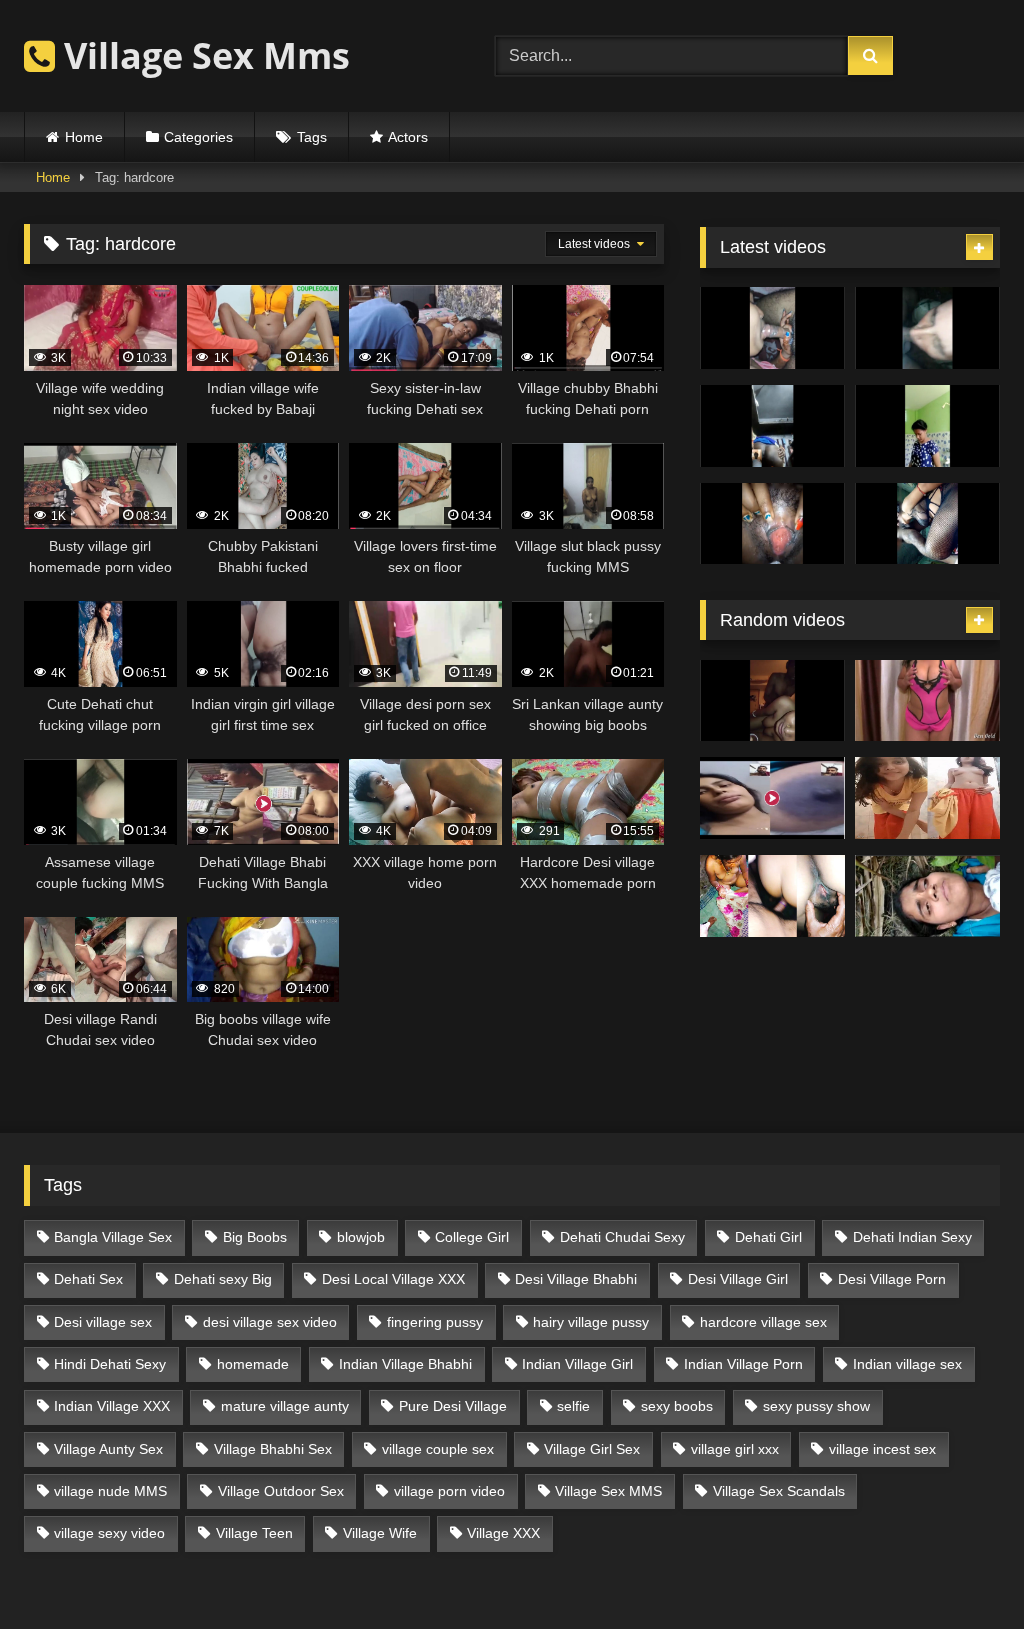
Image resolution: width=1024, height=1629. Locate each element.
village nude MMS (110, 1491)
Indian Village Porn (743, 1364)
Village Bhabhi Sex (273, 1449)
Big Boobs (255, 1237)
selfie (573, 1406)
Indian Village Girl (577, 1364)
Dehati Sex (88, 1279)
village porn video (449, 1491)
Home (84, 137)
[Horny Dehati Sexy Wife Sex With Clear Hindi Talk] (927, 701)
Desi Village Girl (738, 1279)
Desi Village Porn (892, 1279)
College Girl (472, 1237)
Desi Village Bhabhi (576, 1279)
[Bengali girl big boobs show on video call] (772, 798)
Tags (312, 137)
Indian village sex (907, 1364)
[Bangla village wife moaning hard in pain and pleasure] (772, 701)
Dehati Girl (768, 1237)
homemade (253, 1364)
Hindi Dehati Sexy (110, 1364)
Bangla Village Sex (113, 1237)
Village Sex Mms (202, 55)
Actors (408, 137)
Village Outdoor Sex (281, 1491)
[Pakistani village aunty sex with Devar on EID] (927, 328)
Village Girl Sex (592, 1449)
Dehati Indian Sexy (912, 1237)
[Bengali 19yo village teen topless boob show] (927, 798)
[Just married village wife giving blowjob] (772, 328)
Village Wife (380, 1533)
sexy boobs (677, 1406)
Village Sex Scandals (779, 1491)
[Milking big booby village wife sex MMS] (772, 524)
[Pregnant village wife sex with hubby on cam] (927, 524)
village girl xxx (735, 1449)
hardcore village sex (763, 1322)
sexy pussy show (816, 1406)
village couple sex (438, 1449)
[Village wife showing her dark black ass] (772, 426)
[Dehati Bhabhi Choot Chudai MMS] (772, 896)
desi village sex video (270, 1322)
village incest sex (882, 1449)
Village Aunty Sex (108, 1449)
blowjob (361, 1237)
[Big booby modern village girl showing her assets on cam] (927, 426)
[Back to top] (962, 1569)
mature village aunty (285, 1406)
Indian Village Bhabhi (405, 1364)
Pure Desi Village (453, 1406)
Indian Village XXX (112, 1406)
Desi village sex (103, 1322)
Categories (198, 137)
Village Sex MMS (608, 1491)
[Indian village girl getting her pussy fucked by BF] (927, 896)
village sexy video (109, 1533)
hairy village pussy (591, 1322)
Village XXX (503, 1533)
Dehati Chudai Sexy (622, 1237)
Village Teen (254, 1533)
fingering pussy (435, 1322)
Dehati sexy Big (223, 1279)
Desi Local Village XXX (393, 1279)
